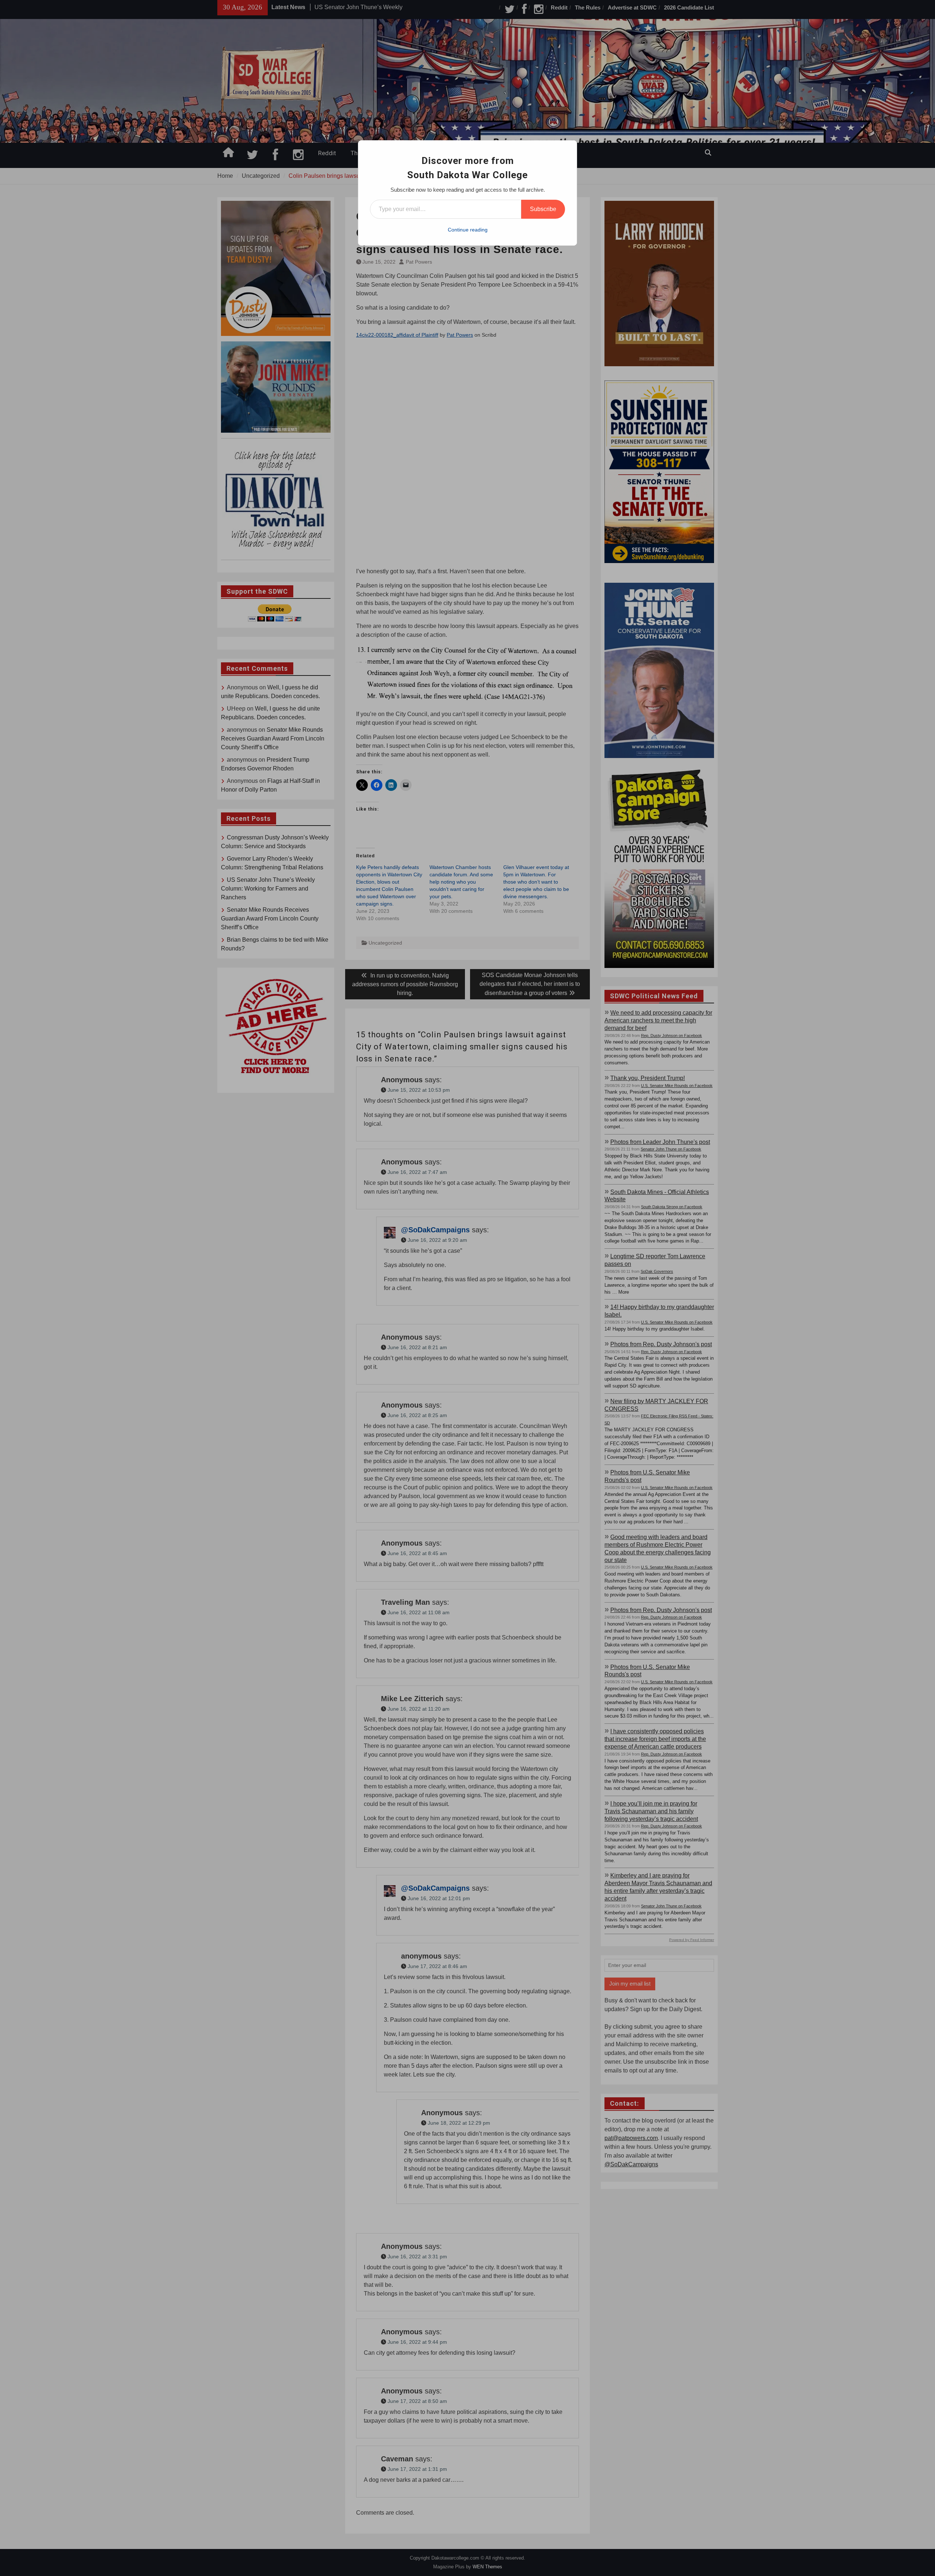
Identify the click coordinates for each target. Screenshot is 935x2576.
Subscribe (543, 209)
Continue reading (468, 230)
